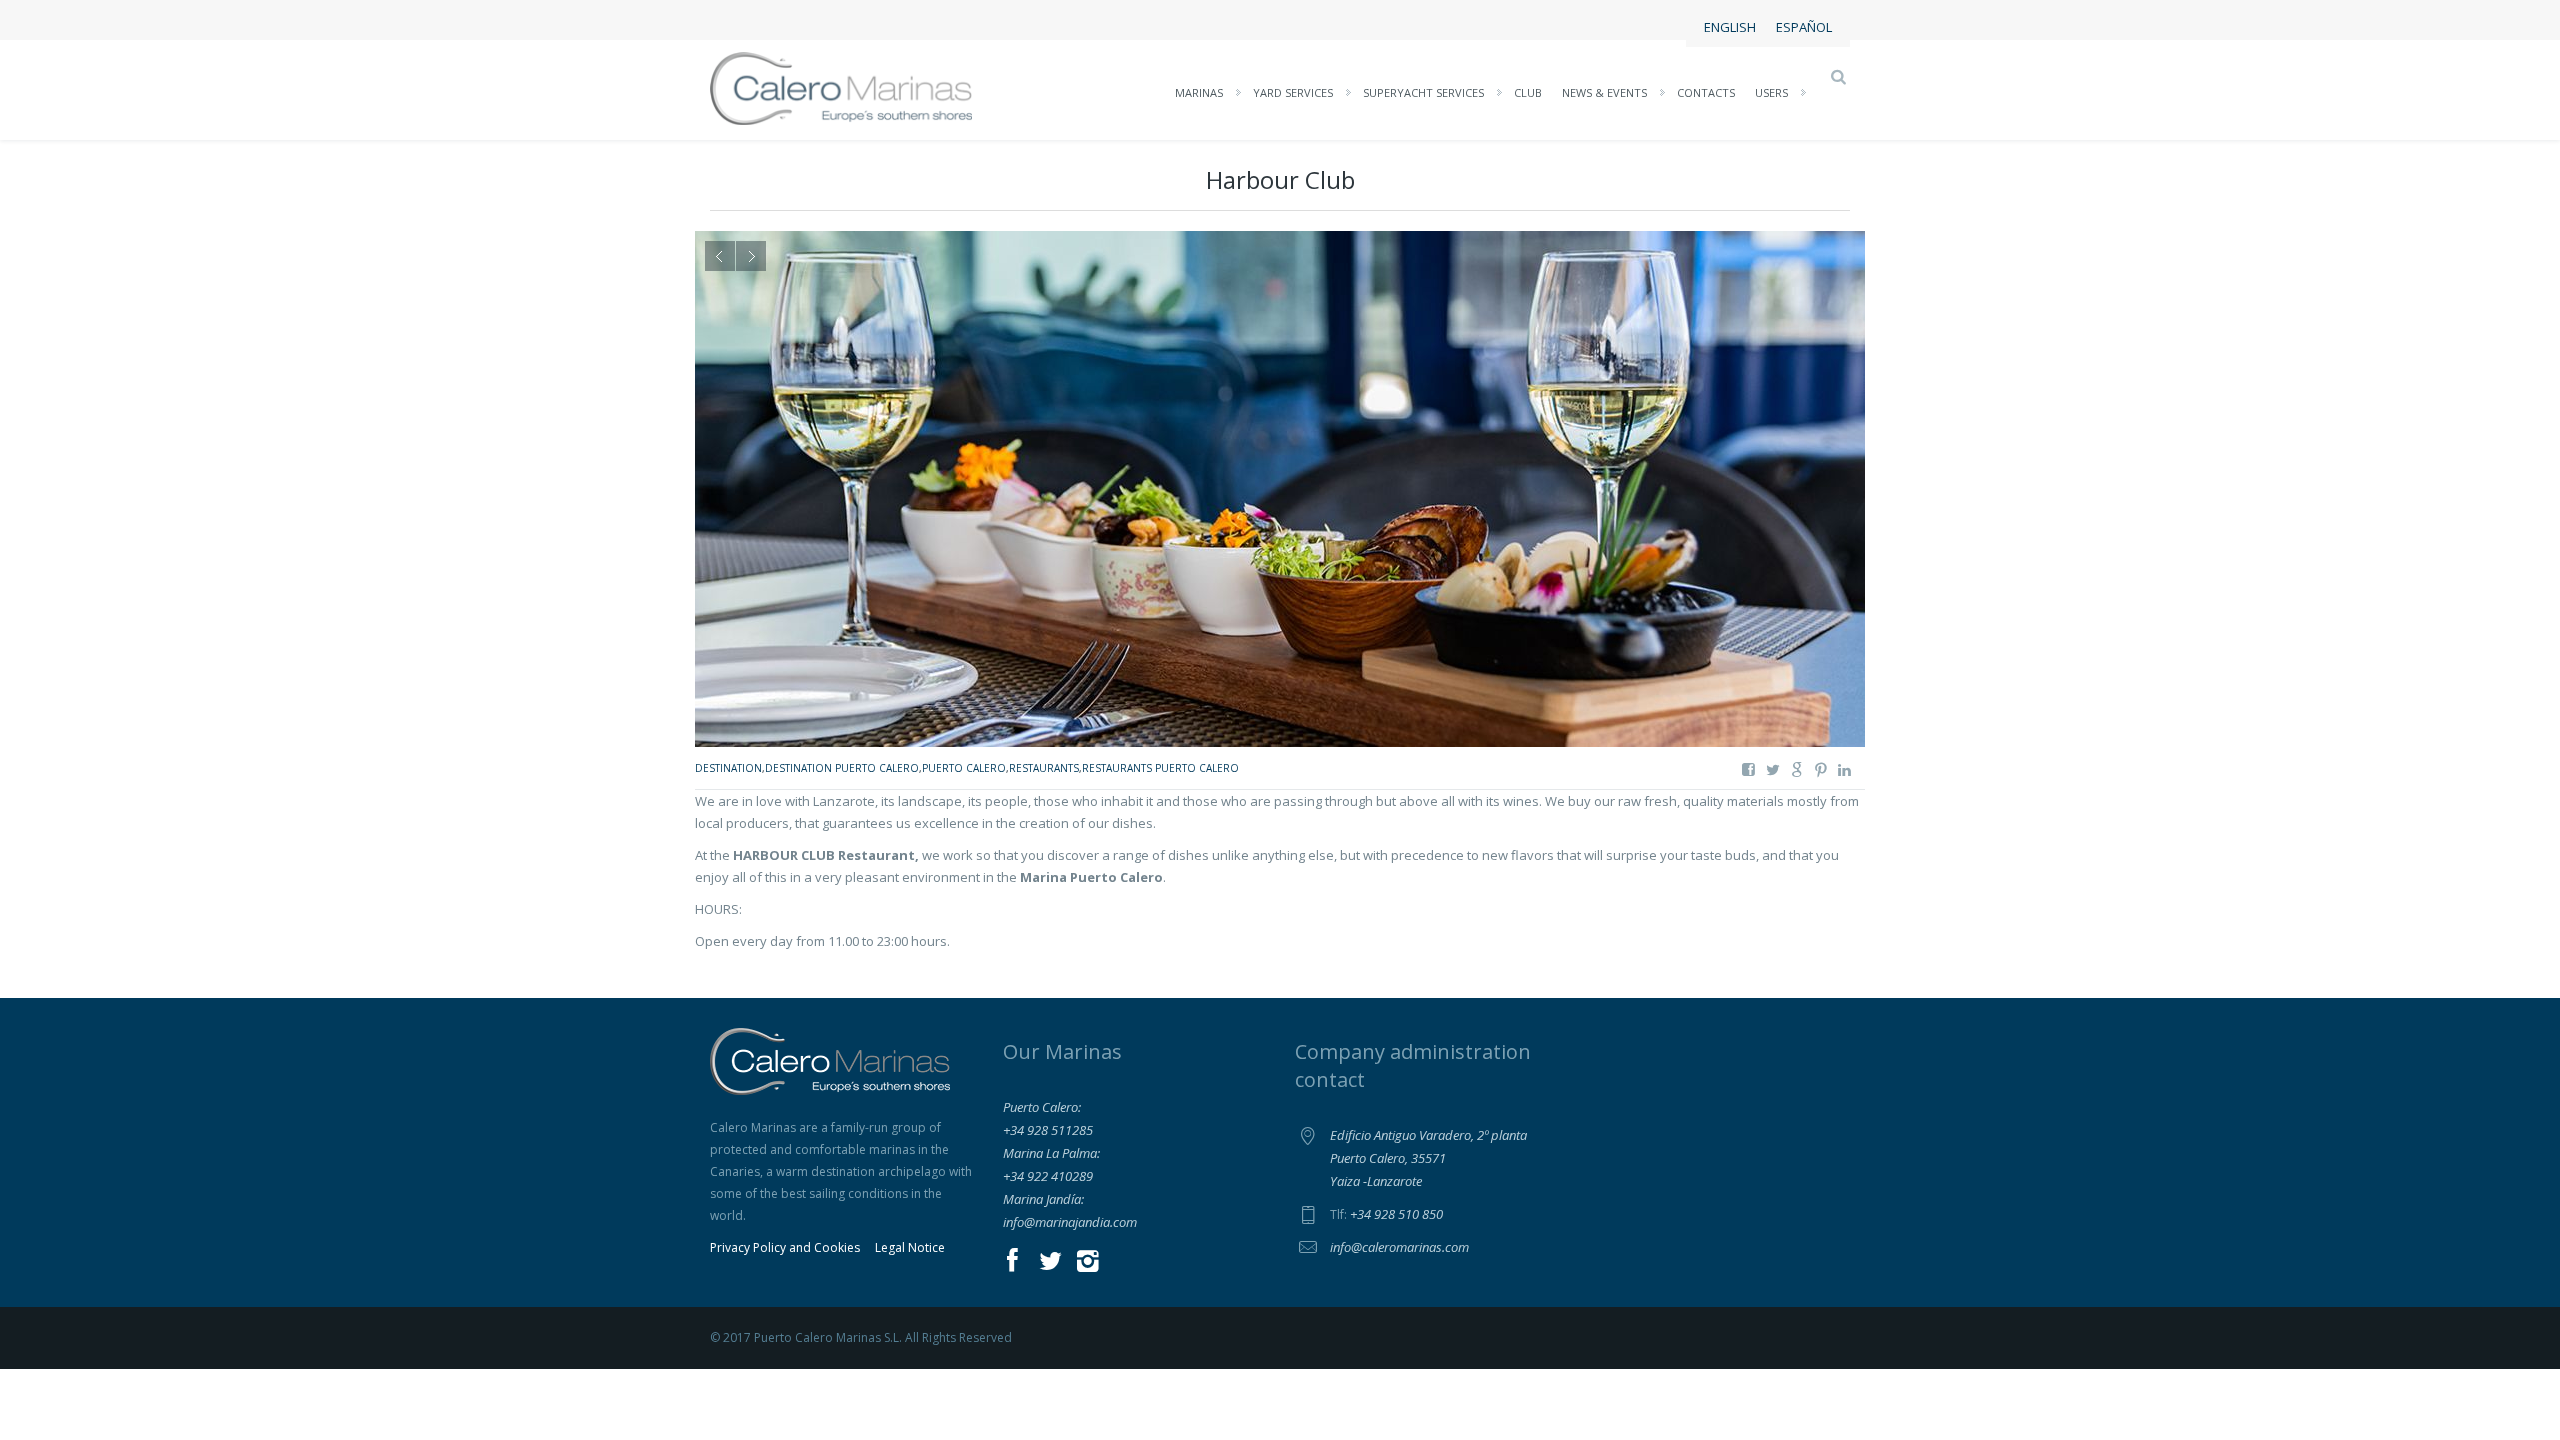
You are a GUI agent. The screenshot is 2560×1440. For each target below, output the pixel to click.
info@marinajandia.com (1070, 1222)
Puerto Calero (964, 768)
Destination (728, 768)
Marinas (1199, 92)
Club (1528, 92)
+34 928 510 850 (1396, 1214)
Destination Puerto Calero (842, 768)
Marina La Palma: (1051, 1153)
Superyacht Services (1423, 92)
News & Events (1604, 92)
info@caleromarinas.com (1399, 1247)
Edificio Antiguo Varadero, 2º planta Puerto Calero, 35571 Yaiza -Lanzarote (1428, 1158)
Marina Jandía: (1043, 1199)
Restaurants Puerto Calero (1160, 768)
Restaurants (1044, 768)
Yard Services (1293, 92)
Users (1771, 92)
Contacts (1706, 92)
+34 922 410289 (1048, 1176)
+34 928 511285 (1048, 1130)
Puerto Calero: (1042, 1107)
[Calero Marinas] (841, 87)
